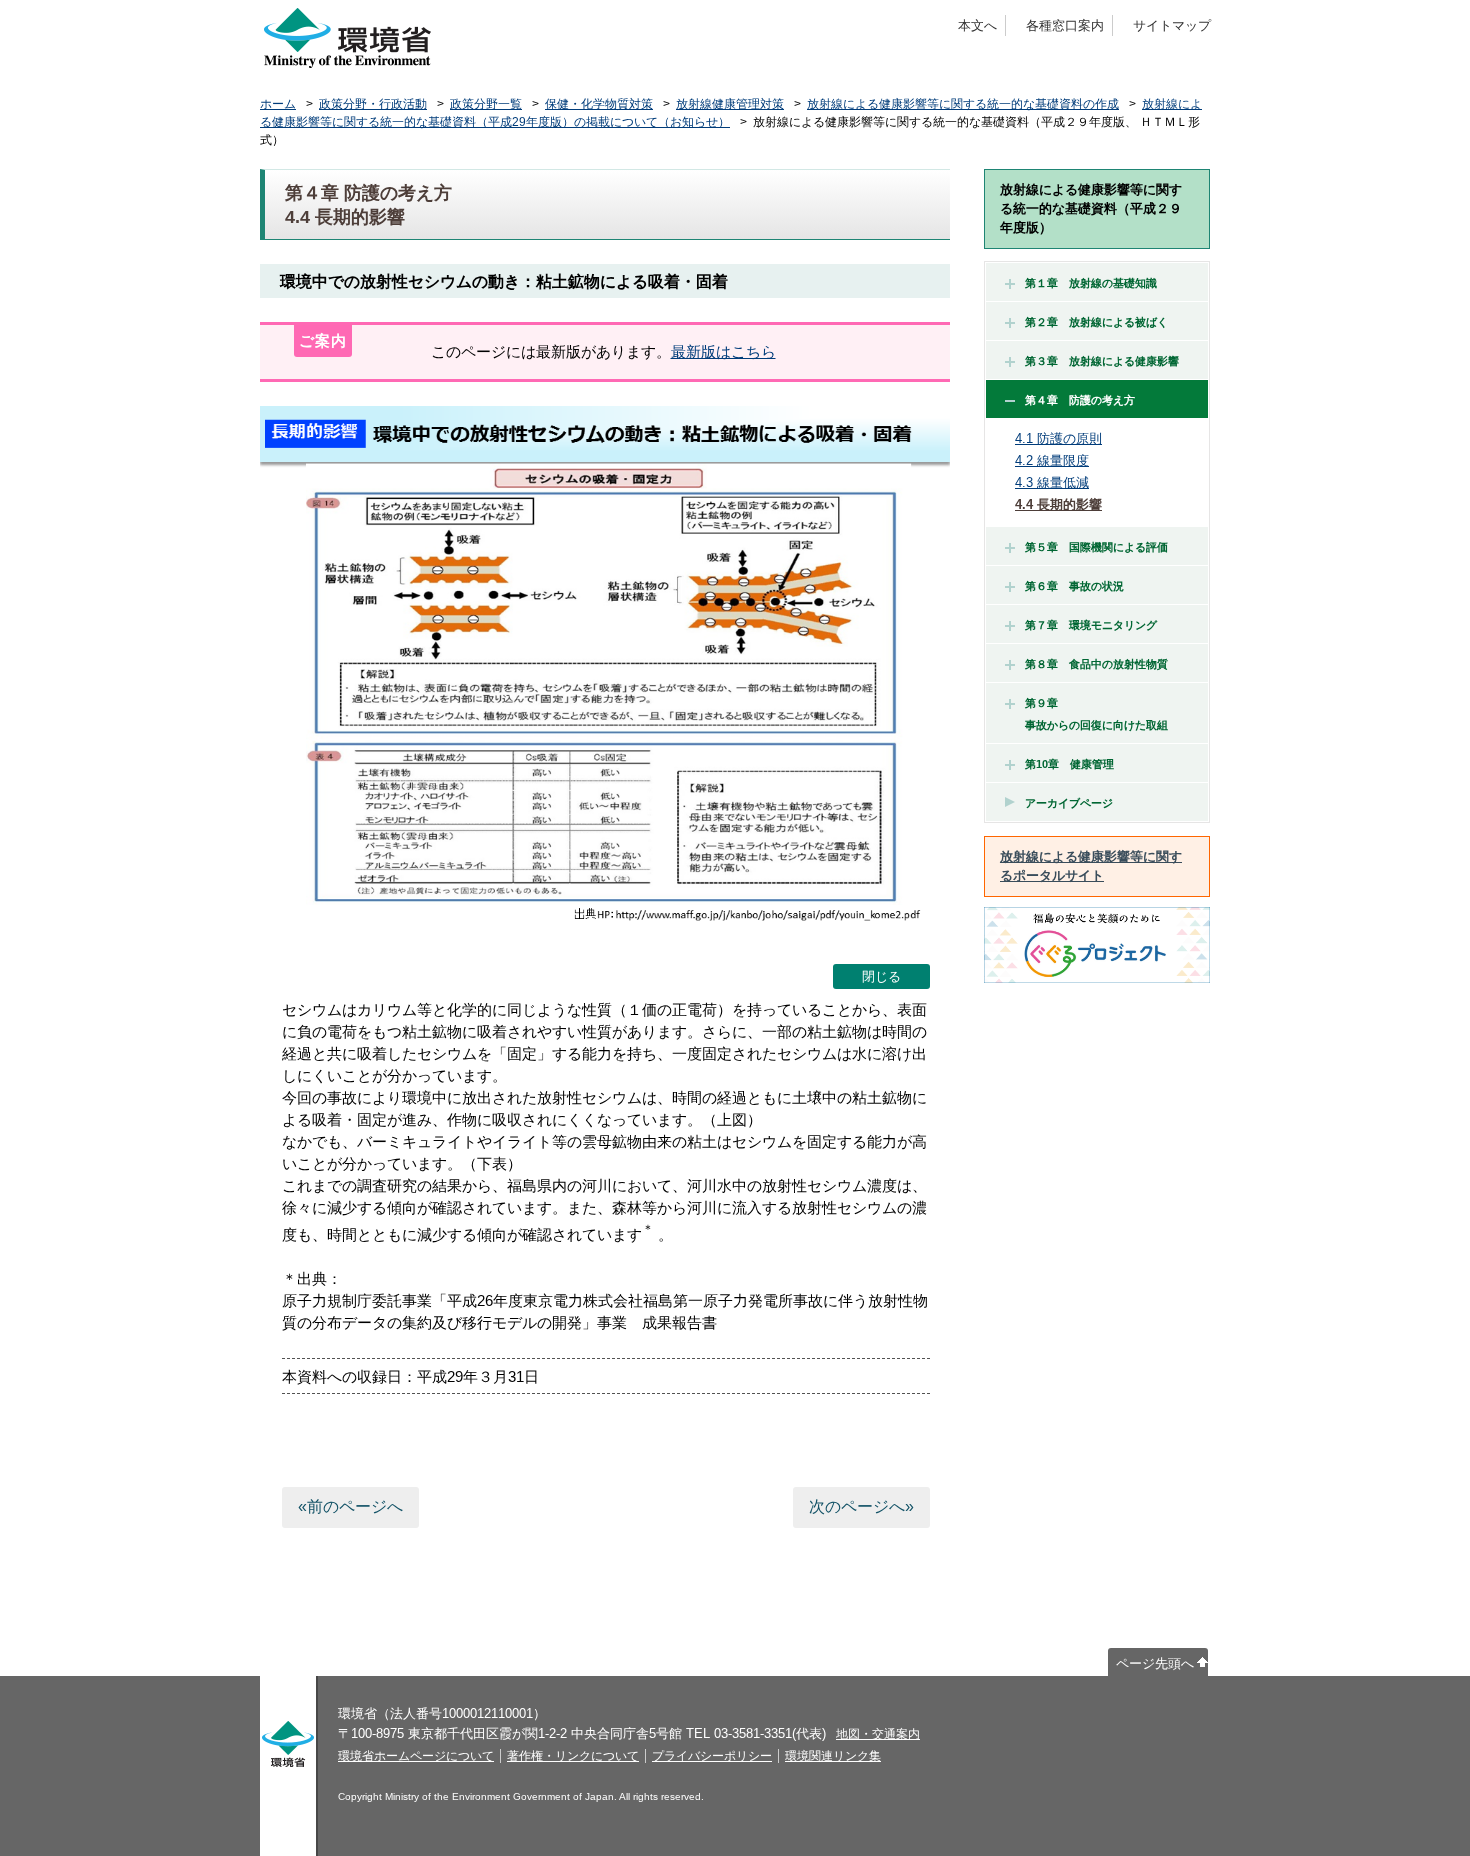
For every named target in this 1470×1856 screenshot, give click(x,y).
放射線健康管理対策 (730, 104)
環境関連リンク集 (833, 1756)
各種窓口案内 (1065, 25)
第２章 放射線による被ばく (1096, 322)
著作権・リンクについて (573, 1756)
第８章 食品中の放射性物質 (1096, 664)
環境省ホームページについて (416, 1756)
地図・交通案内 (878, 1734)
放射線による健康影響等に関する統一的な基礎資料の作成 (963, 104)
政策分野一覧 (486, 104)
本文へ (977, 25)
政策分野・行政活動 (373, 104)
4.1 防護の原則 (1058, 438)
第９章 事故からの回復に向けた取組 (1091, 714)
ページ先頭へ (1155, 1663)
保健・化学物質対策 (599, 104)
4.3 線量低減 (1052, 482)
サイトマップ (1172, 25)
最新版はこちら (723, 351)
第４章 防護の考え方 (1080, 400)
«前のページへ (350, 1506)
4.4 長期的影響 (1058, 504)
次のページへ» (861, 1506)
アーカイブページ (1069, 803)
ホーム (278, 104)
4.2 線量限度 (1052, 460)
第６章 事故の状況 (1074, 586)
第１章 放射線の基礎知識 (1091, 283)
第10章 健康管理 (1069, 764)
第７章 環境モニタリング (1091, 625)
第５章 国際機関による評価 (1096, 547)
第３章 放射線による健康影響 (1102, 361)
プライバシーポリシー (712, 1756)
